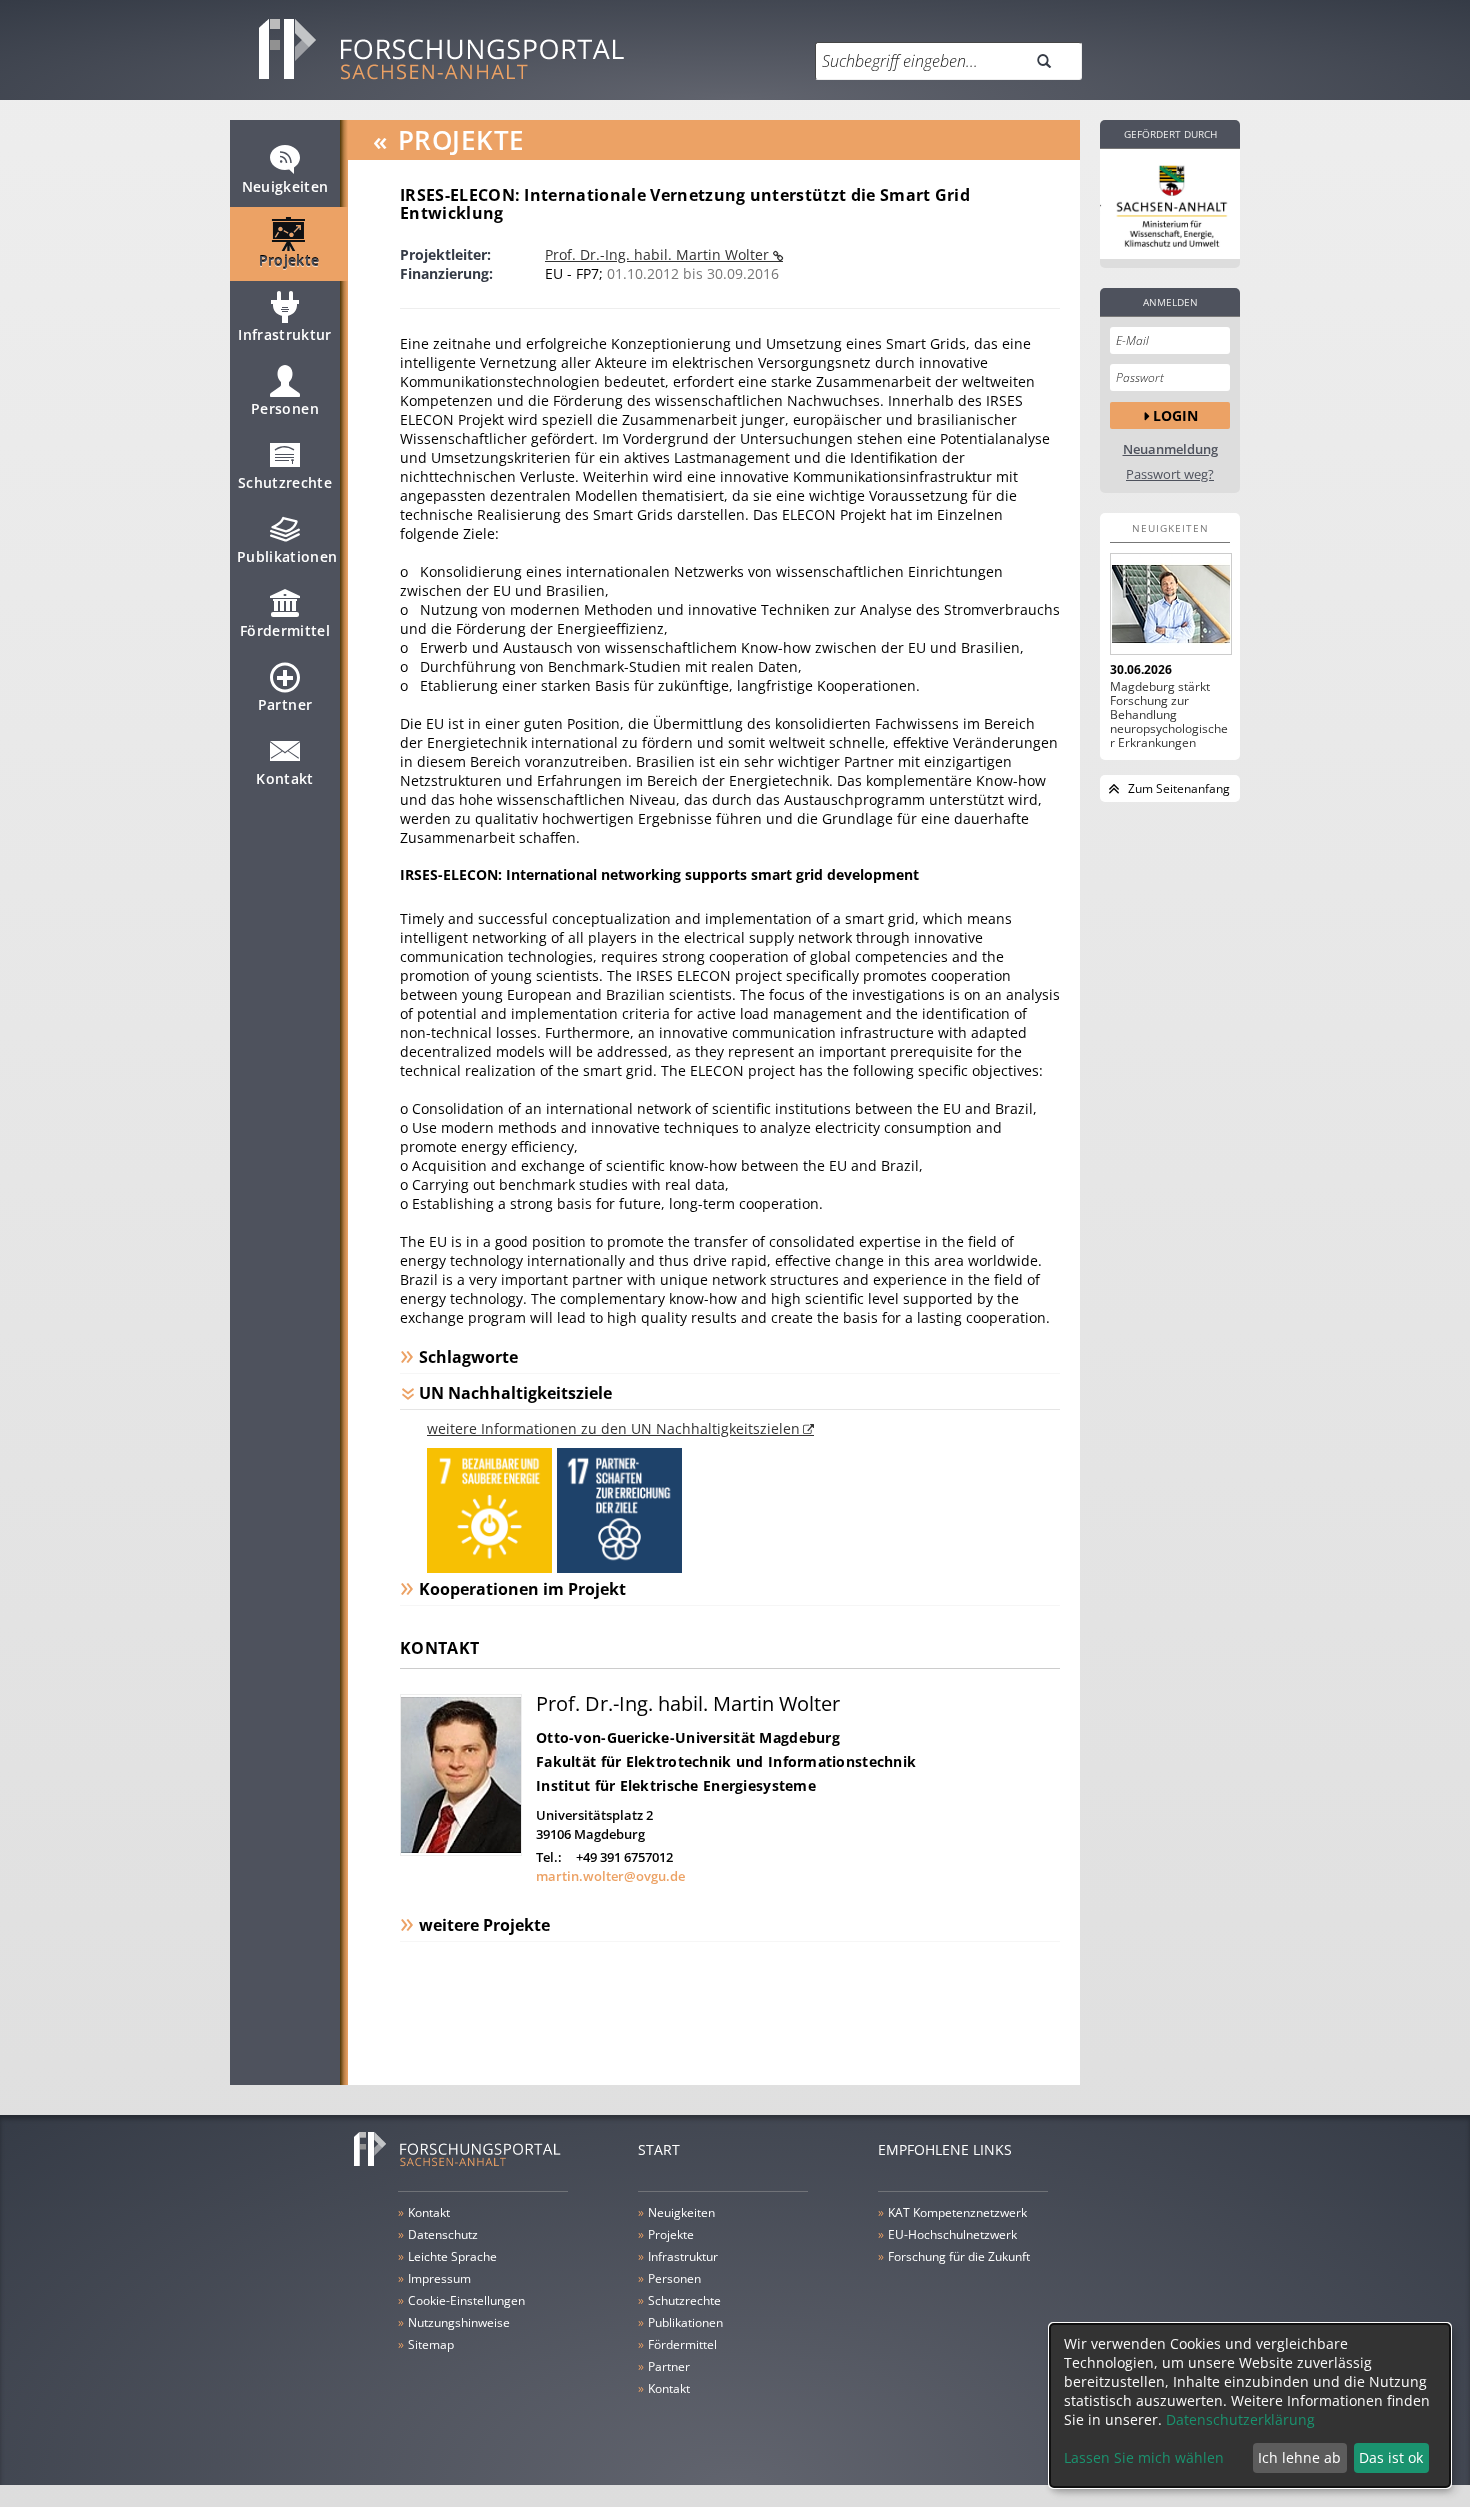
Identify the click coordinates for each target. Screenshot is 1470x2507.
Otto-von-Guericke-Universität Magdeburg (688, 1737)
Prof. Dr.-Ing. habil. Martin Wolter (659, 254)
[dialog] (1250, 2405)
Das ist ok (1391, 2457)
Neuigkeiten (285, 186)
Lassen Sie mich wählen (1144, 2457)
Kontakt (284, 778)
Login (1175, 415)
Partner (285, 704)
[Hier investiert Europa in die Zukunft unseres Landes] (1170, 204)
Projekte (289, 260)
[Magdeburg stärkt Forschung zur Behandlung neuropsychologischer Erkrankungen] (1170, 604)
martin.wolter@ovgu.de (610, 1876)
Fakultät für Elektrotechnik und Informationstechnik (726, 1761)
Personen (285, 408)
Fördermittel (285, 630)
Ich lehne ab (1299, 2457)
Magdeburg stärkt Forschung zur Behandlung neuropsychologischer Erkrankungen (1169, 715)
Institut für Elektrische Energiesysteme (676, 1785)
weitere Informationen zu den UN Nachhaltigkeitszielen (613, 1428)
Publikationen (287, 556)
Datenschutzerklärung (1240, 2419)
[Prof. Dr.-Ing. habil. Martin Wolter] (461, 1850)
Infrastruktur (285, 334)
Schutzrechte (285, 482)
